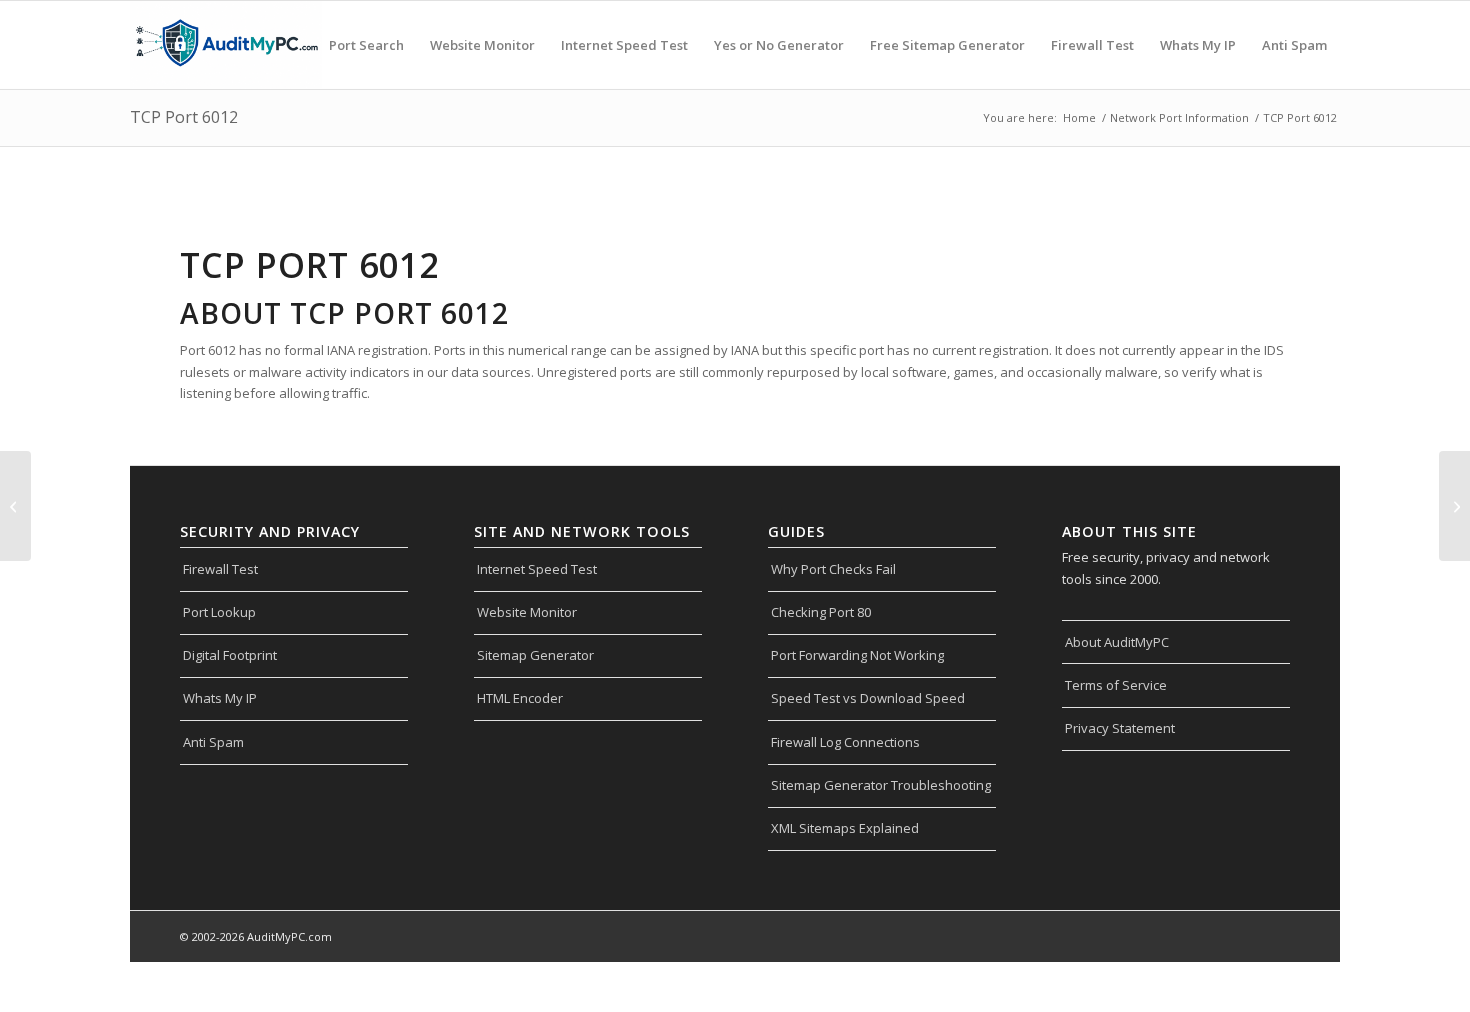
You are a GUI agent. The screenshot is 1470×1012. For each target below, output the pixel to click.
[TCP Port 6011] (15, 506)
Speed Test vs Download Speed (868, 698)
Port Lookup (219, 612)
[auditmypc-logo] (226, 45)
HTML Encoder (520, 698)
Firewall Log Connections (845, 742)
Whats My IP (220, 698)
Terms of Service (1116, 685)
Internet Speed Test (537, 569)
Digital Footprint (230, 655)
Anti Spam (213, 742)
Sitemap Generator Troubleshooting (881, 785)
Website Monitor (527, 612)
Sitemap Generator (535, 655)
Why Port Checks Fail (833, 569)
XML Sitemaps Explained (845, 828)
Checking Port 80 (821, 612)
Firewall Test (220, 569)
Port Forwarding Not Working (857, 655)
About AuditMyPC (1117, 642)
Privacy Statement (1120, 728)
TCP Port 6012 (184, 117)
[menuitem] (366, 45)
